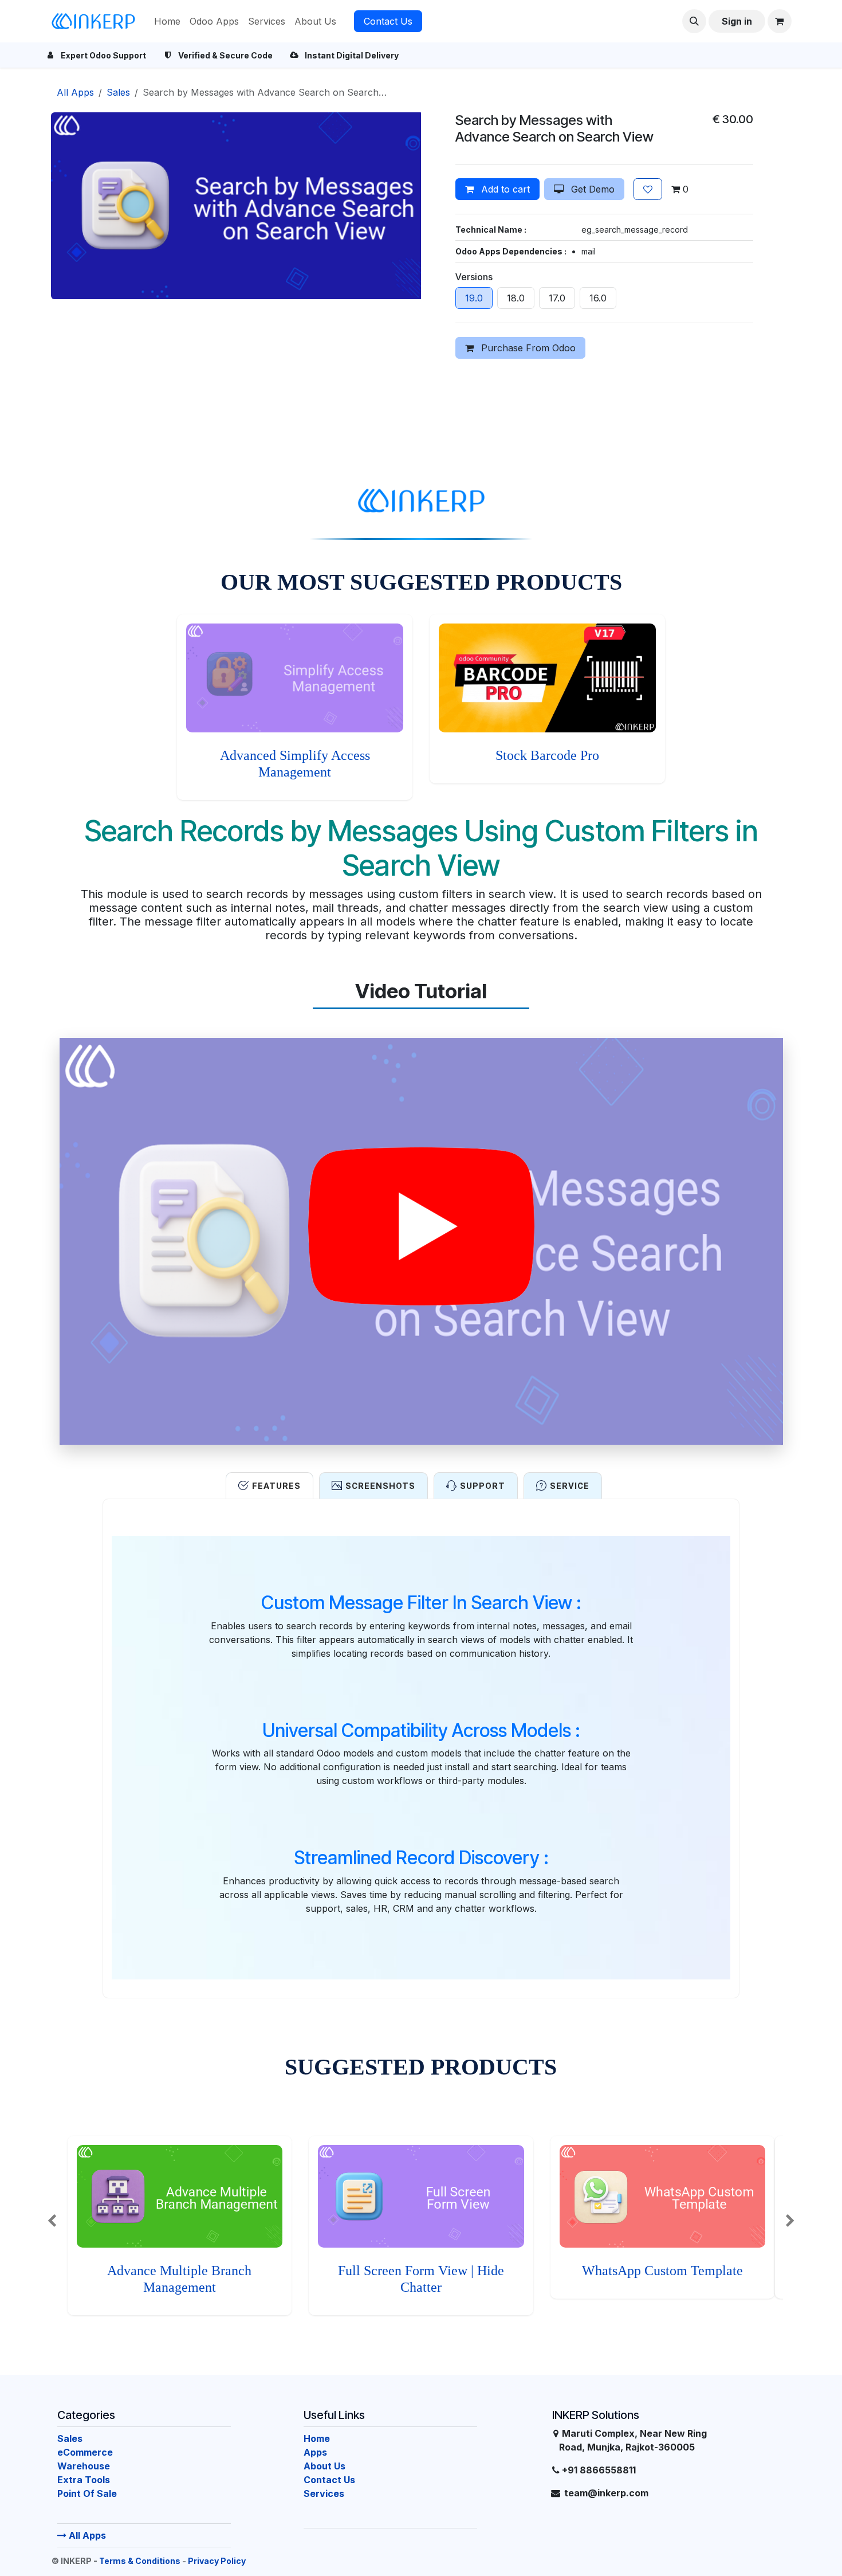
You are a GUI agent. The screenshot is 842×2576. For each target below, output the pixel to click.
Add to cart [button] (504, 189)
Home (317, 2438)
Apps (315, 2452)
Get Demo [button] (591, 189)
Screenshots (380, 1486)
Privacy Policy (217, 2561)
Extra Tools (84, 2480)
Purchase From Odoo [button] (527, 348)
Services (324, 2493)
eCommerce (85, 2452)
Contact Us (388, 21)
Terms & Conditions (140, 2561)
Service (570, 1486)
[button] (694, 21)
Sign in (737, 21)
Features (276, 1486)
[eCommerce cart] (780, 21)
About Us (324, 2466)
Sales (118, 92)
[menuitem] (167, 21)
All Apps (86, 2535)
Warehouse (84, 2466)
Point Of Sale (87, 2493)
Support (483, 1486)
